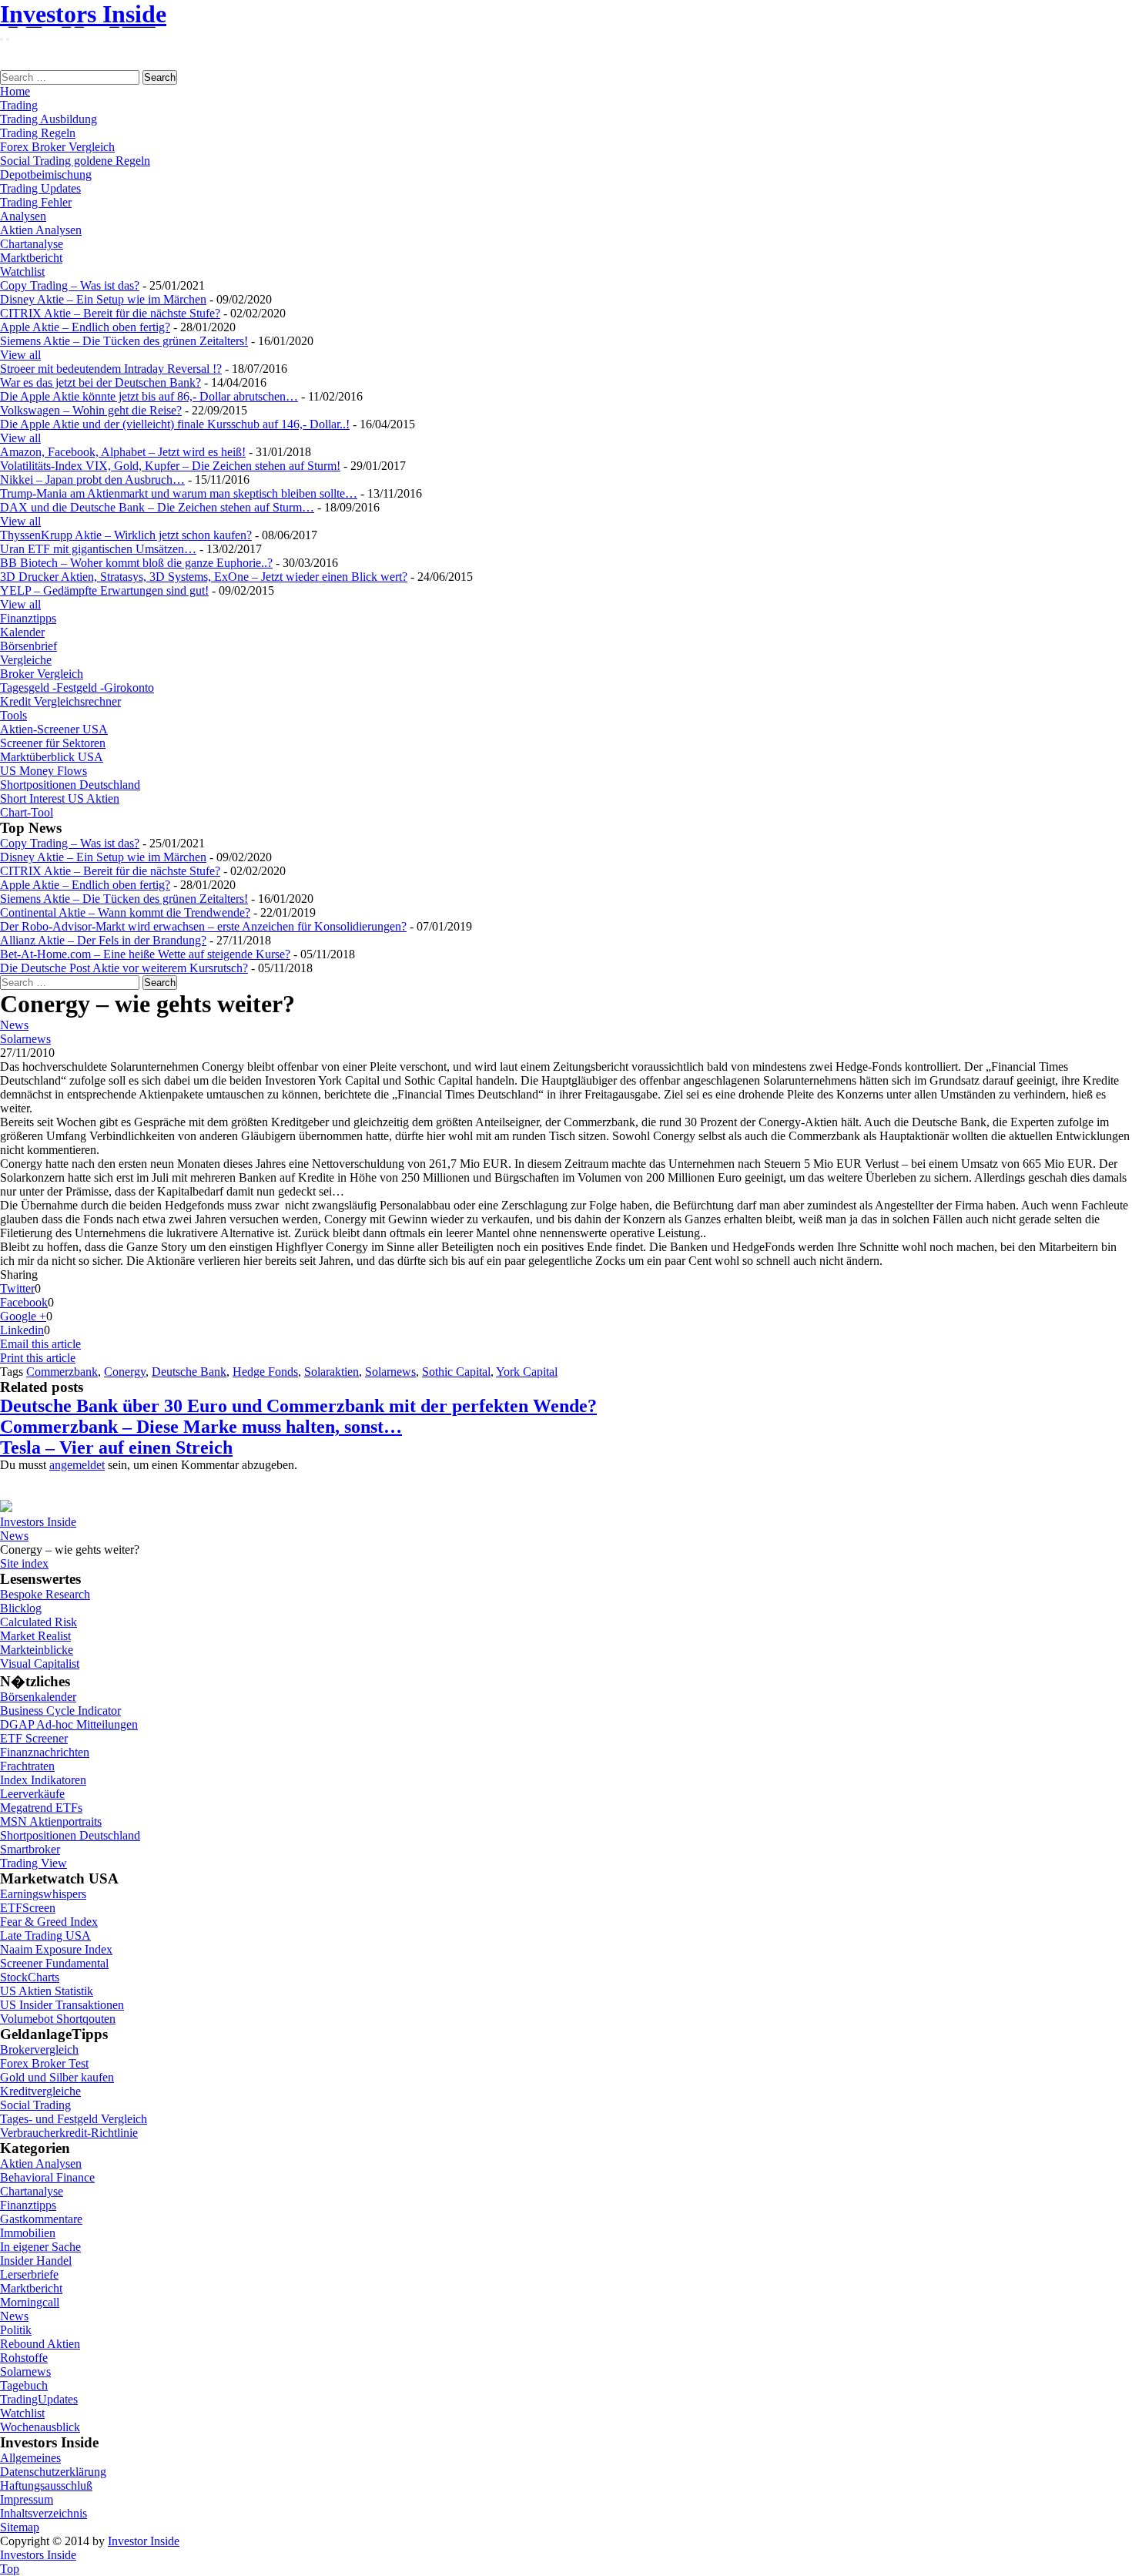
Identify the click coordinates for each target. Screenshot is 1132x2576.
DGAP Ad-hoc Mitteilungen (69, 1724)
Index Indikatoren (43, 1780)
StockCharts (30, 1977)
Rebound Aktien (40, 2344)
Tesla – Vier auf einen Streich (116, 1447)
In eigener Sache (40, 2247)
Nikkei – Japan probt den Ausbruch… (92, 480)
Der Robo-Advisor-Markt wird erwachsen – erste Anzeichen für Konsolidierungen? (203, 926)
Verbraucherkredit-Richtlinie (69, 2133)
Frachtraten (27, 1766)
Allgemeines (30, 2458)
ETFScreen (28, 1908)
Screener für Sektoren (53, 743)
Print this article (38, 1358)
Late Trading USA (45, 1935)
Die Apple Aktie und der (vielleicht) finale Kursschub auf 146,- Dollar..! (175, 424)
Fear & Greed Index (49, 1922)
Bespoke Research (45, 1594)
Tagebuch (24, 2385)
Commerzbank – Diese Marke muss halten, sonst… (201, 1427)
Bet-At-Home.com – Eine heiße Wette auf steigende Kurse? (145, 954)
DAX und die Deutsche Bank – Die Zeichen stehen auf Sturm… (157, 507)
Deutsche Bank (189, 1372)
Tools (13, 715)
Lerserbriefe (29, 2274)
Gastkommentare (41, 2219)
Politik (16, 2330)
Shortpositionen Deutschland (70, 785)
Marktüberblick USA (52, 757)
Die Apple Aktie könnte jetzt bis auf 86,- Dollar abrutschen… (149, 396)
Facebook (24, 1302)
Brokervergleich (39, 2049)
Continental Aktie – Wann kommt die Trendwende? (125, 912)
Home (15, 91)
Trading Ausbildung (49, 119)
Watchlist (22, 272)
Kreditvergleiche (40, 2091)
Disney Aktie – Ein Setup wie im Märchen (103, 299)
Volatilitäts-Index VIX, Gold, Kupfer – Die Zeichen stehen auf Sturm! (170, 466)
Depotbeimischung (46, 174)
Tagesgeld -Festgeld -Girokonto (77, 688)
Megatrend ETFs (41, 1808)
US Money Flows (44, 771)
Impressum (27, 2499)
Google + (23, 1316)
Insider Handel (36, 2261)
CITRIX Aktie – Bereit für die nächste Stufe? (110, 313)
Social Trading (35, 2105)
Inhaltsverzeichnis (44, 2513)
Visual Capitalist (40, 1664)
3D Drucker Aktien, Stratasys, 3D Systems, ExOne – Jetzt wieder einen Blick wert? (204, 577)
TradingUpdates (39, 2399)
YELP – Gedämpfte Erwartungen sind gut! (104, 590)
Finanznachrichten (45, 1752)
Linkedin (22, 1330)
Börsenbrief (28, 646)
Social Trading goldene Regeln (75, 161)
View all (20, 355)
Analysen (23, 216)
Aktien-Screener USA (54, 729)
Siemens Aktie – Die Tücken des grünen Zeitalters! (124, 341)
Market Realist (35, 1636)
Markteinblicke (37, 1650)
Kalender (22, 632)
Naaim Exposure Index (56, 1949)
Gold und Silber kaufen (57, 2077)
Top (10, 2569)
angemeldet (77, 1465)
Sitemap (20, 2527)
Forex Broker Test (44, 2063)
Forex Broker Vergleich (57, 147)
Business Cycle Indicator (60, 1711)
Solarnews (25, 1039)
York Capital (527, 1372)
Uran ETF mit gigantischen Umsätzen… (98, 549)
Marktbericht (31, 258)
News (14, 1025)
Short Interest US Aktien (60, 798)
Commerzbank (62, 1372)
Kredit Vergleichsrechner (60, 701)
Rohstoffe (24, 2358)
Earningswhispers (43, 1894)
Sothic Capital (456, 1372)
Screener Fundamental (54, 1963)
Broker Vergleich (42, 674)
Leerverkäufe (32, 1794)
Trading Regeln (38, 133)
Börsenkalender (38, 1697)
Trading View (33, 1863)
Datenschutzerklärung (53, 2472)
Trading (19, 105)
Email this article (40, 1344)
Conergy (125, 1372)
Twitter (17, 1288)
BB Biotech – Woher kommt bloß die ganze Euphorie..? (136, 563)
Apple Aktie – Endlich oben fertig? (85, 327)
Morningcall (30, 2302)
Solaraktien (332, 1372)
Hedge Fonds (265, 1372)
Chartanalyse (32, 244)
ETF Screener (34, 1738)
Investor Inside (144, 2541)
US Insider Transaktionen (62, 2005)
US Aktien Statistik (47, 1991)
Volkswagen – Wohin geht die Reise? (91, 410)
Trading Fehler (36, 202)
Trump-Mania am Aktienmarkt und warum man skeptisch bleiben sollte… (179, 493)
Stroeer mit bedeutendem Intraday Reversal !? (111, 369)
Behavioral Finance (47, 2177)
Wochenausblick (40, 2427)
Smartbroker (30, 1849)
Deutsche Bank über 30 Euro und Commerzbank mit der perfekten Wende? (298, 1406)
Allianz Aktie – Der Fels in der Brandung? (103, 940)
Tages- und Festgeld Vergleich (74, 2119)
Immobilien (28, 2233)
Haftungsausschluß (46, 2485)
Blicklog (21, 1608)
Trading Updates (40, 188)
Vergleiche (26, 660)
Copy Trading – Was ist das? (70, 285)
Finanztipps (28, 618)
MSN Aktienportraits (51, 1821)
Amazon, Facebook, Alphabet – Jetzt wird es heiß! (123, 452)
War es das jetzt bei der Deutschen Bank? (100, 382)
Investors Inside (83, 14)
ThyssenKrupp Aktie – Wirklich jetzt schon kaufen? (126, 535)
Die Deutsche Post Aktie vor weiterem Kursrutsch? (124, 968)
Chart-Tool (27, 812)
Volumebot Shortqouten (58, 2019)
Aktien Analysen (41, 230)
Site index (24, 1563)
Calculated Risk (39, 1622)
